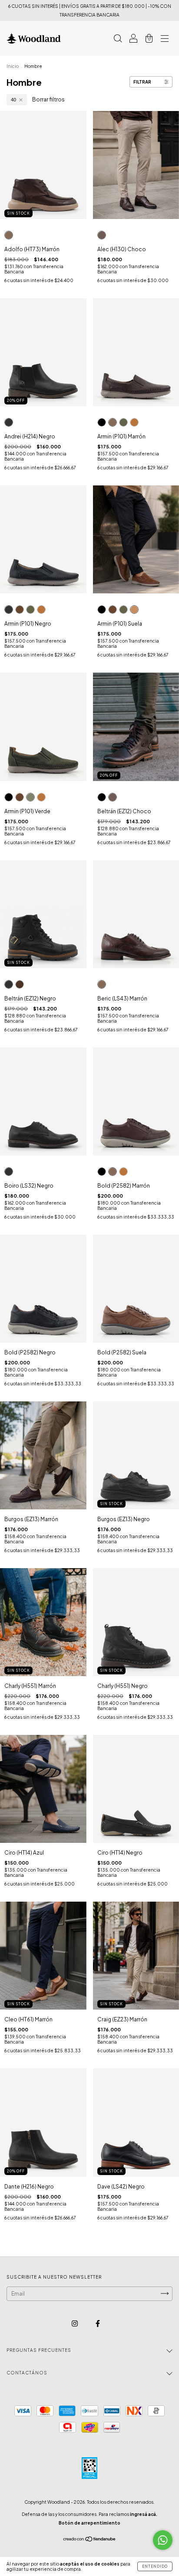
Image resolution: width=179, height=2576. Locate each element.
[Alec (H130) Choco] (102, 235)
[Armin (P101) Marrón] (113, 422)
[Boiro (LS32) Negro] (9, 1172)
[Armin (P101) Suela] (134, 422)
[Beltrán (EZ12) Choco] (113, 797)
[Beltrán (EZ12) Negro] (102, 797)
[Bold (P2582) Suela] (123, 1172)
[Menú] (165, 39)
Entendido (155, 2566)
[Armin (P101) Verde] (123, 422)
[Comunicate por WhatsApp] (163, 2540)
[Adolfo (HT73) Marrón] (9, 235)
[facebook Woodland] (98, 2323)
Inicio (13, 66)
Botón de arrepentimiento (89, 2523)
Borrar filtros (48, 99)
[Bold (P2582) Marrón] (113, 1172)
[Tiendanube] (90, 2540)
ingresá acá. (144, 2514)
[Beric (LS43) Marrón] (102, 984)
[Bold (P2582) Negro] (102, 1172)
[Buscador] (118, 39)
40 (13, 100)
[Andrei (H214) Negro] (9, 422)
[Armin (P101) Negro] (102, 422)
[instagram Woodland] (75, 2323)
